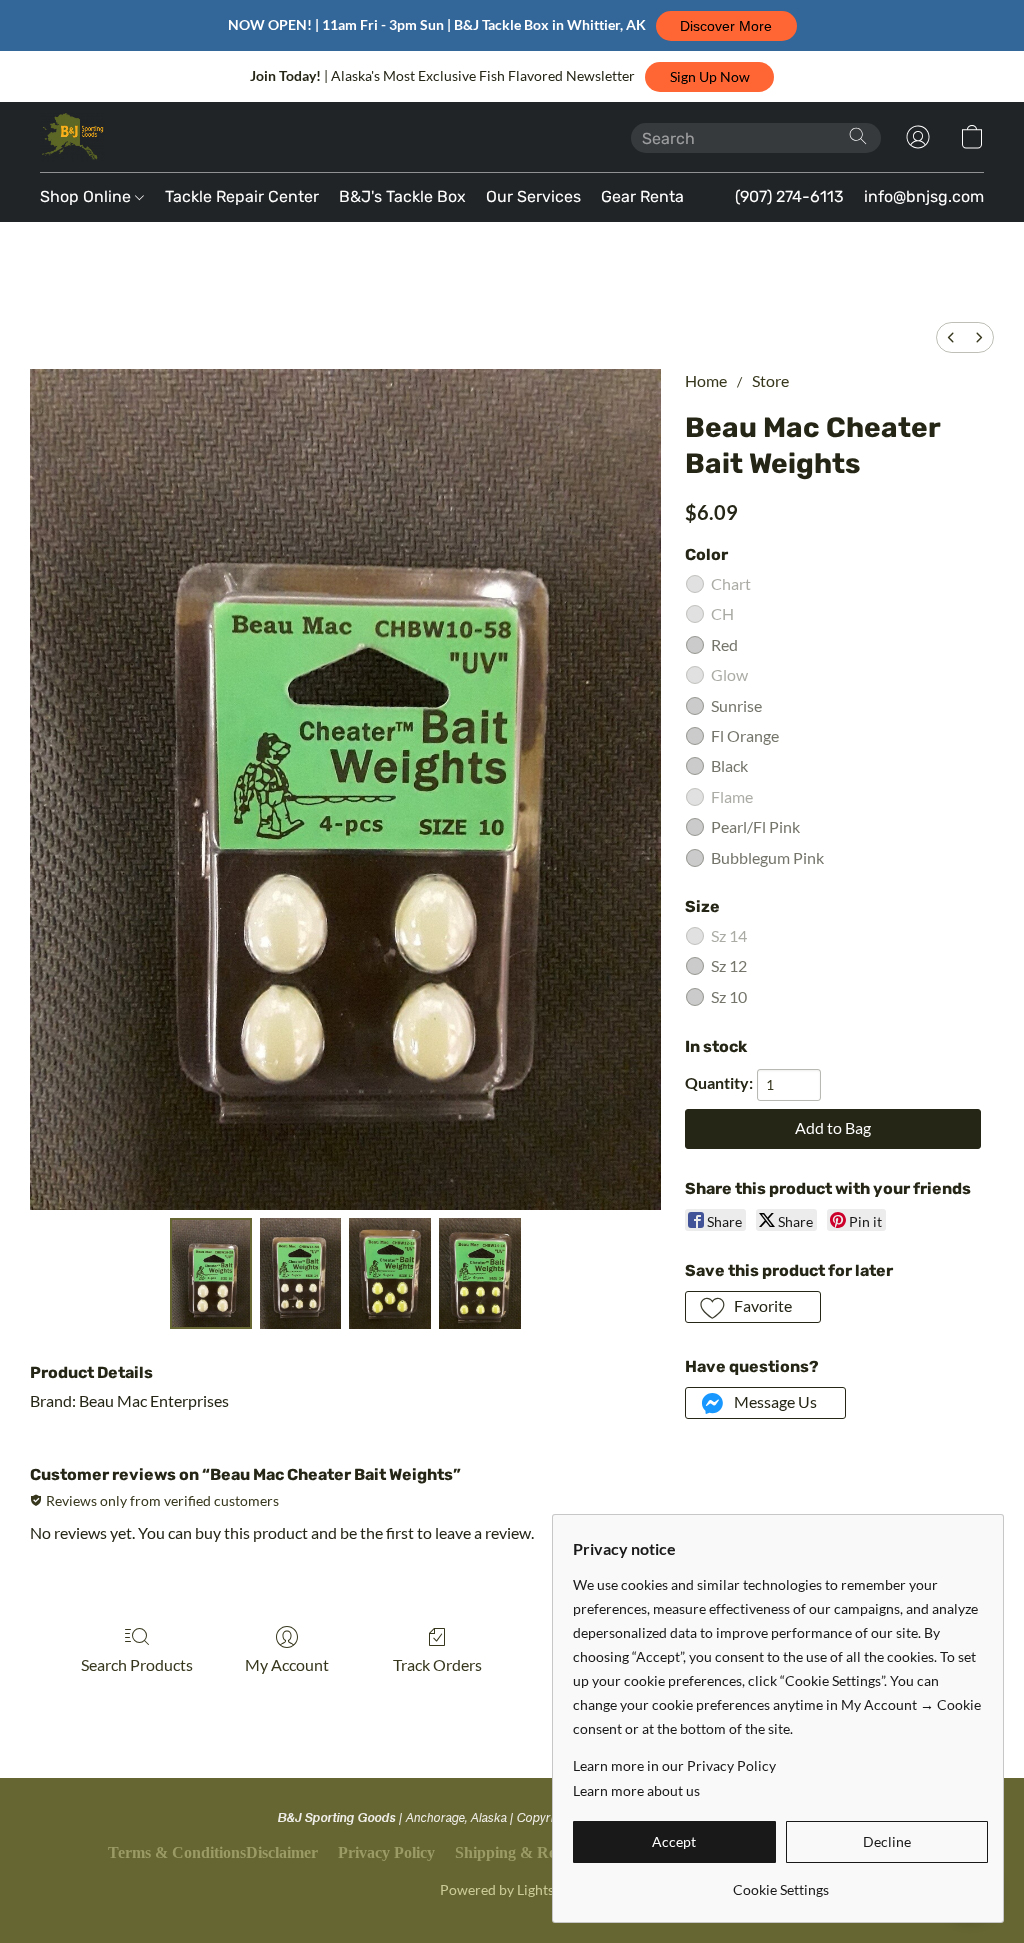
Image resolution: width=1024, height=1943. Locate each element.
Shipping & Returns (523, 1852)
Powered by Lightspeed (512, 1889)
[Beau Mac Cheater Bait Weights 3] (480, 1274)
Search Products (137, 1664)
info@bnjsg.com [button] (924, 196)
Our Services (533, 196)
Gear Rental (644, 196)
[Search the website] (858, 136)
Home (706, 380)
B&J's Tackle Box (402, 196)
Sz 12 (729, 965)
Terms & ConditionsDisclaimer (213, 1852)
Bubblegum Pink (767, 857)
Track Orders (437, 1664)
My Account (287, 1664)
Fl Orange (745, 735)
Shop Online (87, 196)
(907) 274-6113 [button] (789, 196)
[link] (780, 1882)
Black (729, 765)
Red (724, 644)
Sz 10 (729, 996)
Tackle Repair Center (242, 196)
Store (770, 380)
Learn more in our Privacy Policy (674, 1765)
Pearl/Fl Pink (755, 826)
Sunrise (736, 705)
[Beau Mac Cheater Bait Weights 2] (390, 1274)
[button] (726, 26)
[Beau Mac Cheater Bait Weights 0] (211, 1274)
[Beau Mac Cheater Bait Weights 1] (301, 1274)
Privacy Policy (386, 1852)
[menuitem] (951, 337)
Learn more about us (636, 1790)
